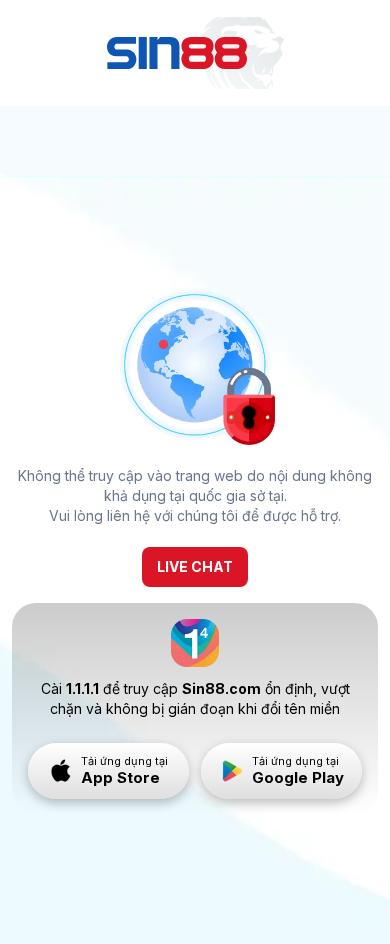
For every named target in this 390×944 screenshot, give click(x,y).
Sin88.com (221, 688)
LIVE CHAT (195, 566)
